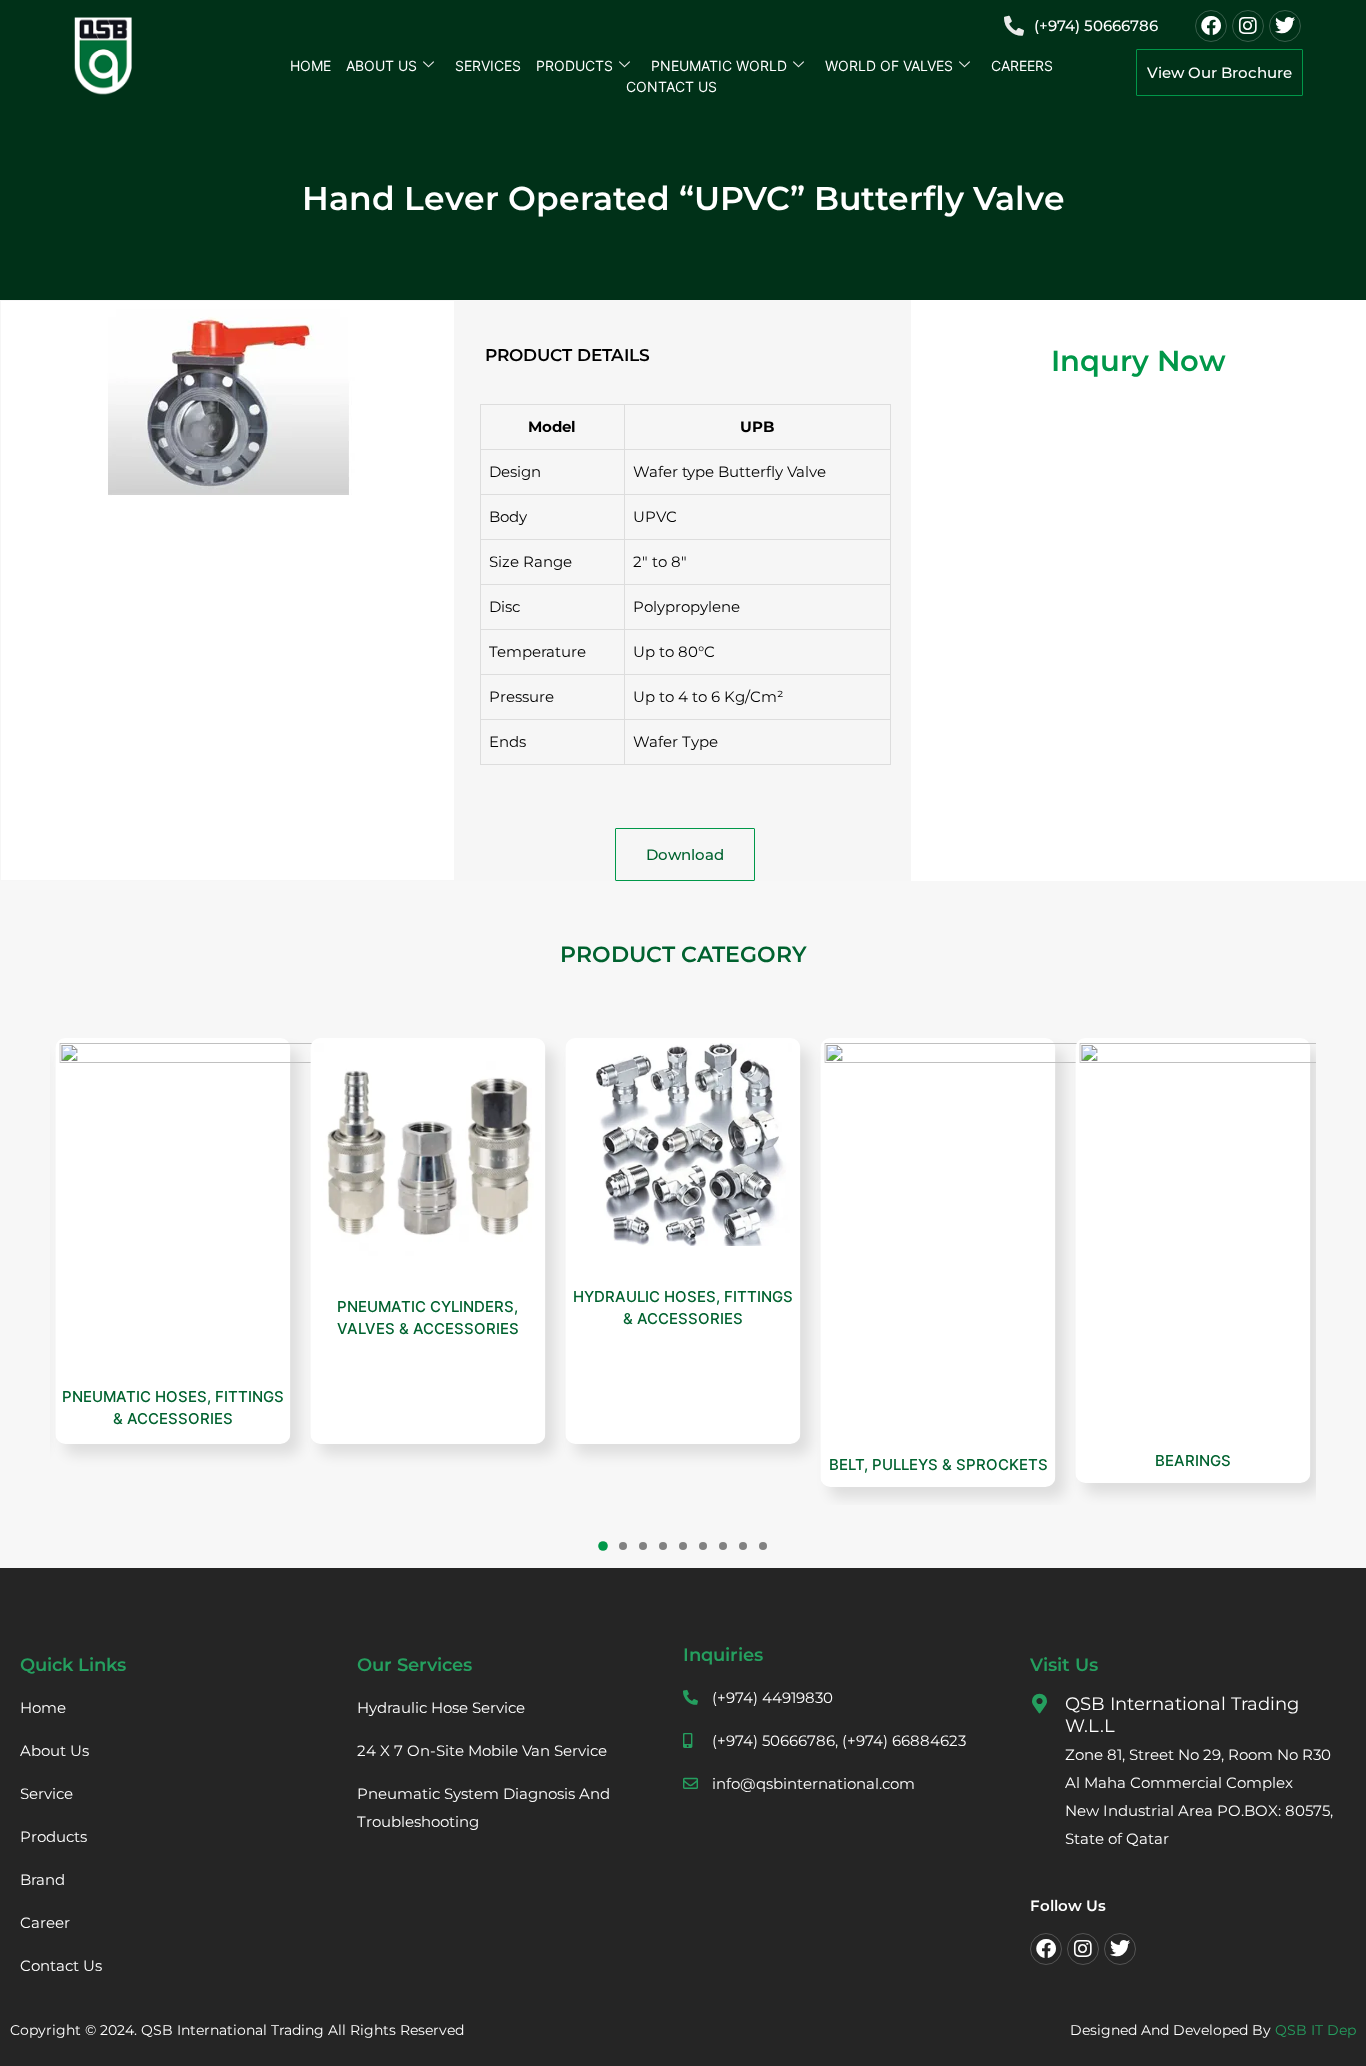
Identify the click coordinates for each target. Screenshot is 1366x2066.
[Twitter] (1285, 26)
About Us (381, 65)
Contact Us (671, 86)
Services (488, 65)
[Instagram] (1248, 26)
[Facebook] (1211, 26)
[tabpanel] (685, 596)
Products (574, 65)
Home (310, 65)
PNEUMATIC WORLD (719, 65)
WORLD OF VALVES (889, 65)
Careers (1022, 65)
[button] (603, 1547)
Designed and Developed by (1213, 2030)
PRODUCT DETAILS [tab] (567, 355)
